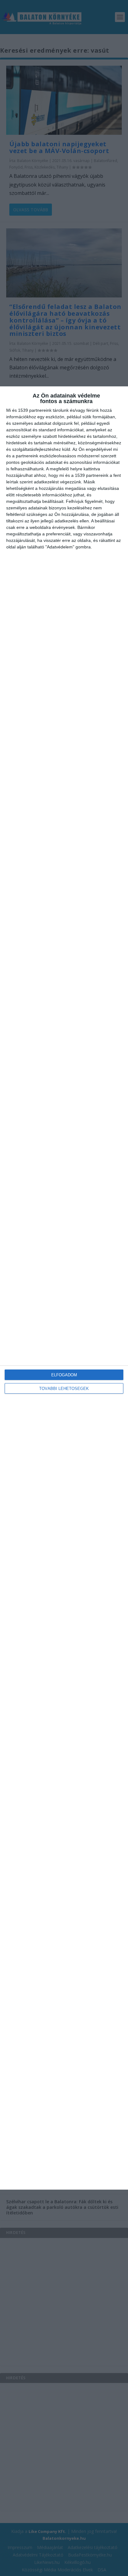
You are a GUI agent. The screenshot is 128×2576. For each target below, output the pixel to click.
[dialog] (64, 1288)
